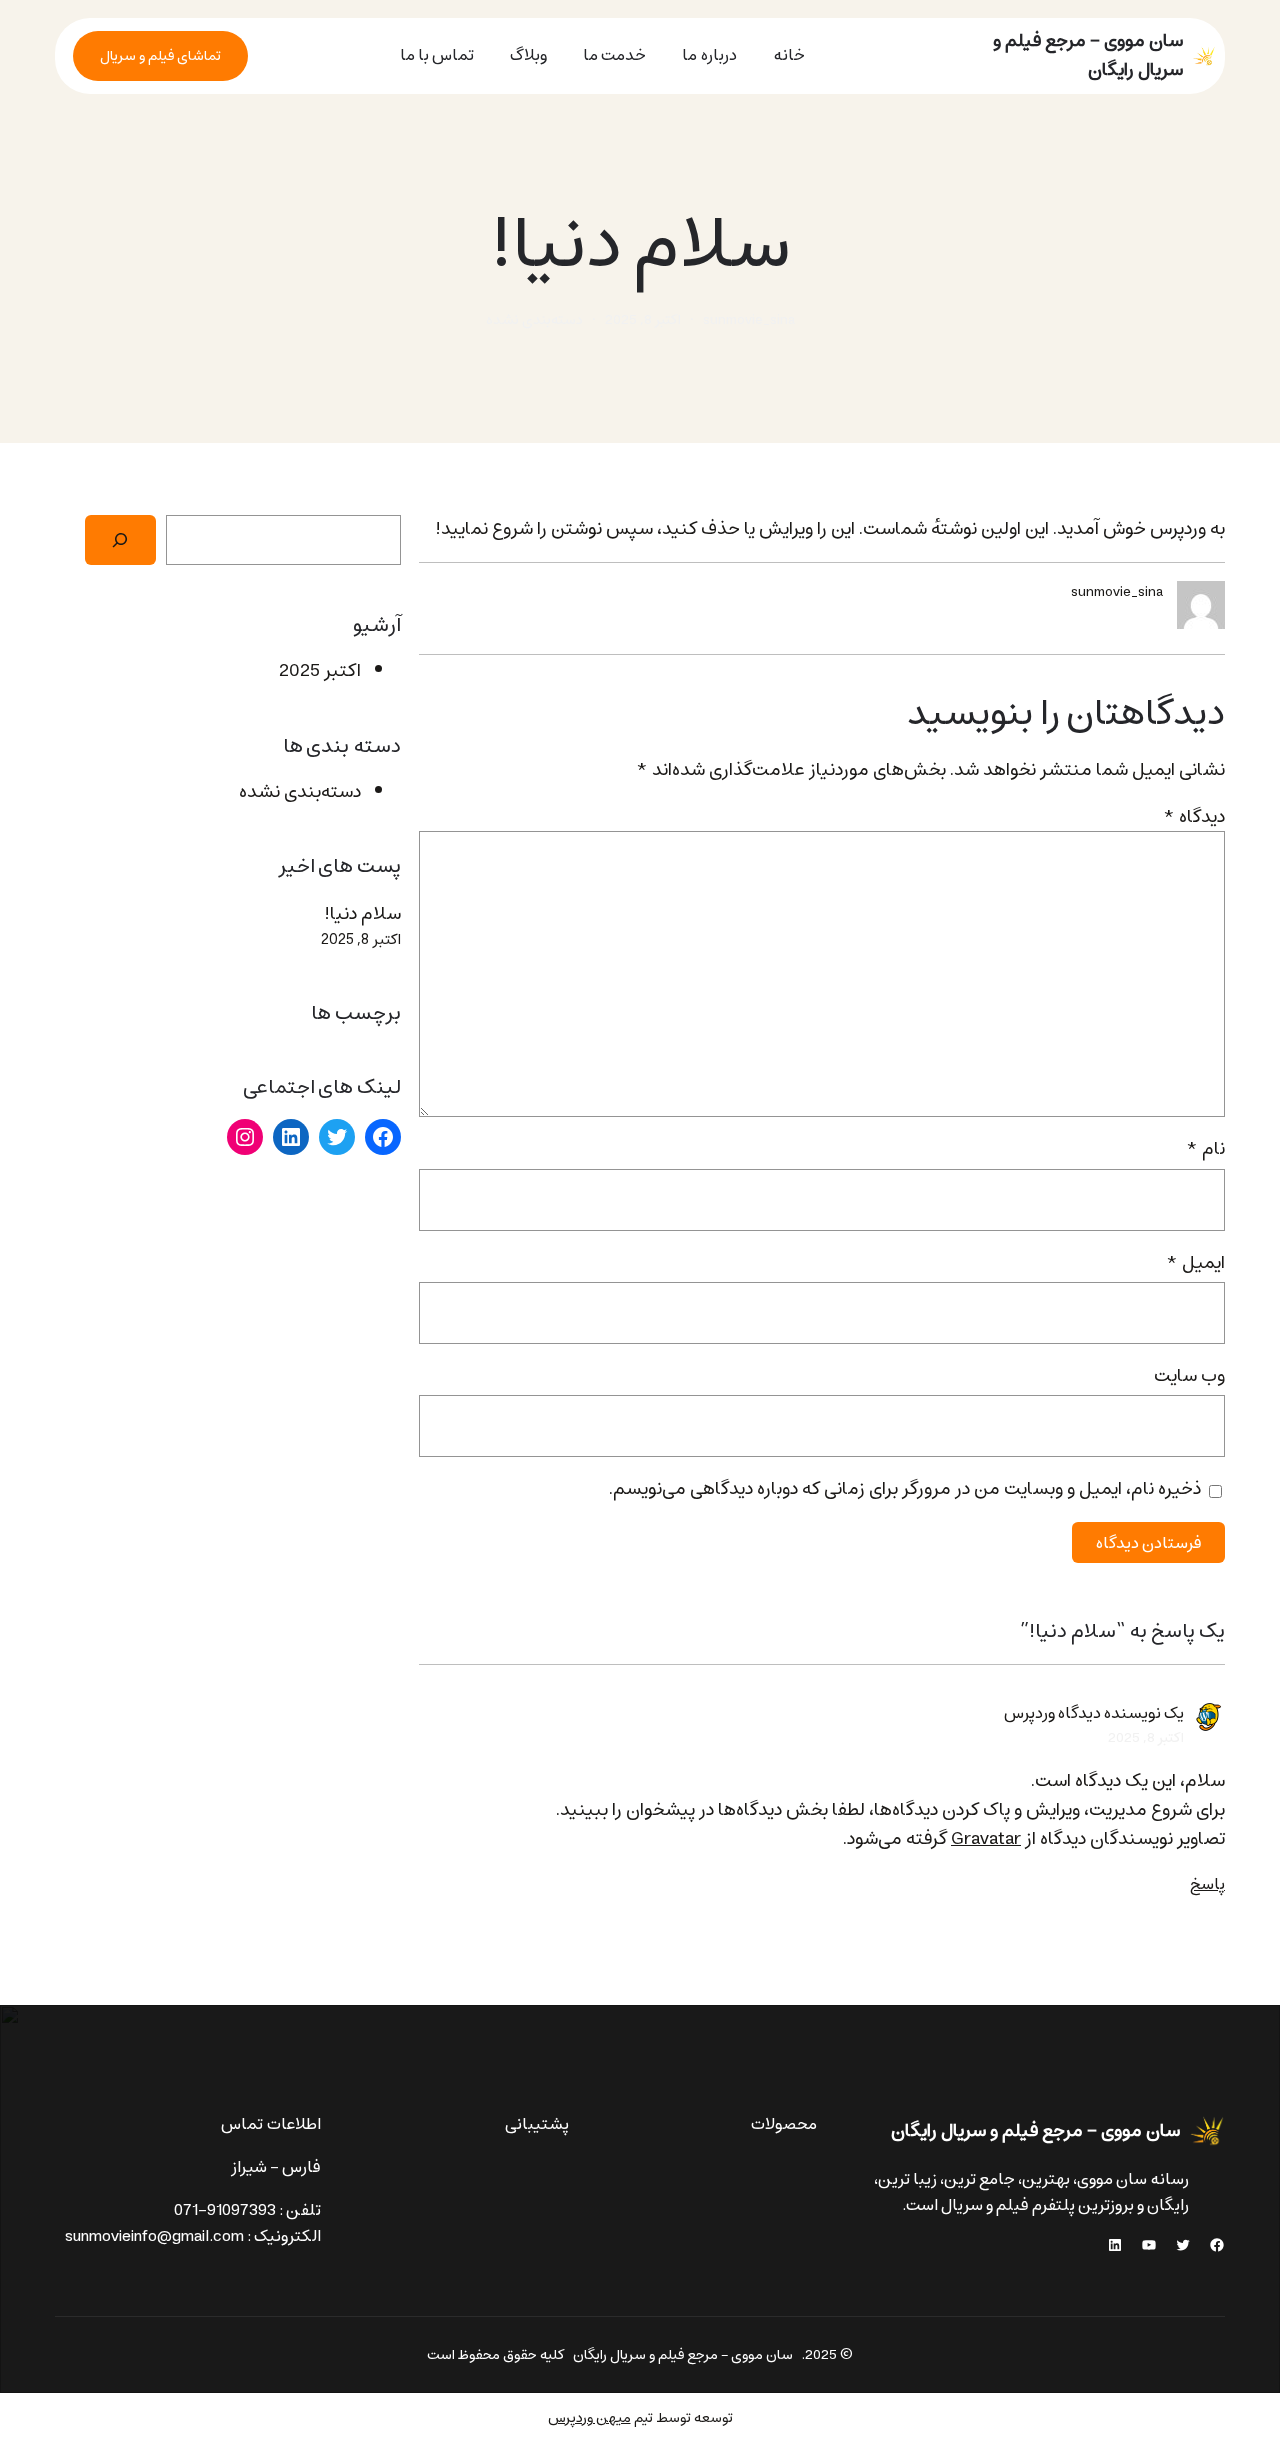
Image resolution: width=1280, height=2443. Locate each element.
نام (1205, 1149)
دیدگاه (1194, 817)
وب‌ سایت (1189, 1376)
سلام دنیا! (362, 914)
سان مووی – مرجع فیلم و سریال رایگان (1088, 55)
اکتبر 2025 (320, 671)
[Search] (120, 540)
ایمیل (1195, 1263)
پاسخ (1207, 1884)
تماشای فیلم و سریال (160, 56)
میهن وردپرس (589, 2418)
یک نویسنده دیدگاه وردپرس (1094, 1713)
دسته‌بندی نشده (534, 320)
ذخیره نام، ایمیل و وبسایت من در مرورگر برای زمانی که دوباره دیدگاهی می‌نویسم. (905, 1489)
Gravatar (986, 1839)
